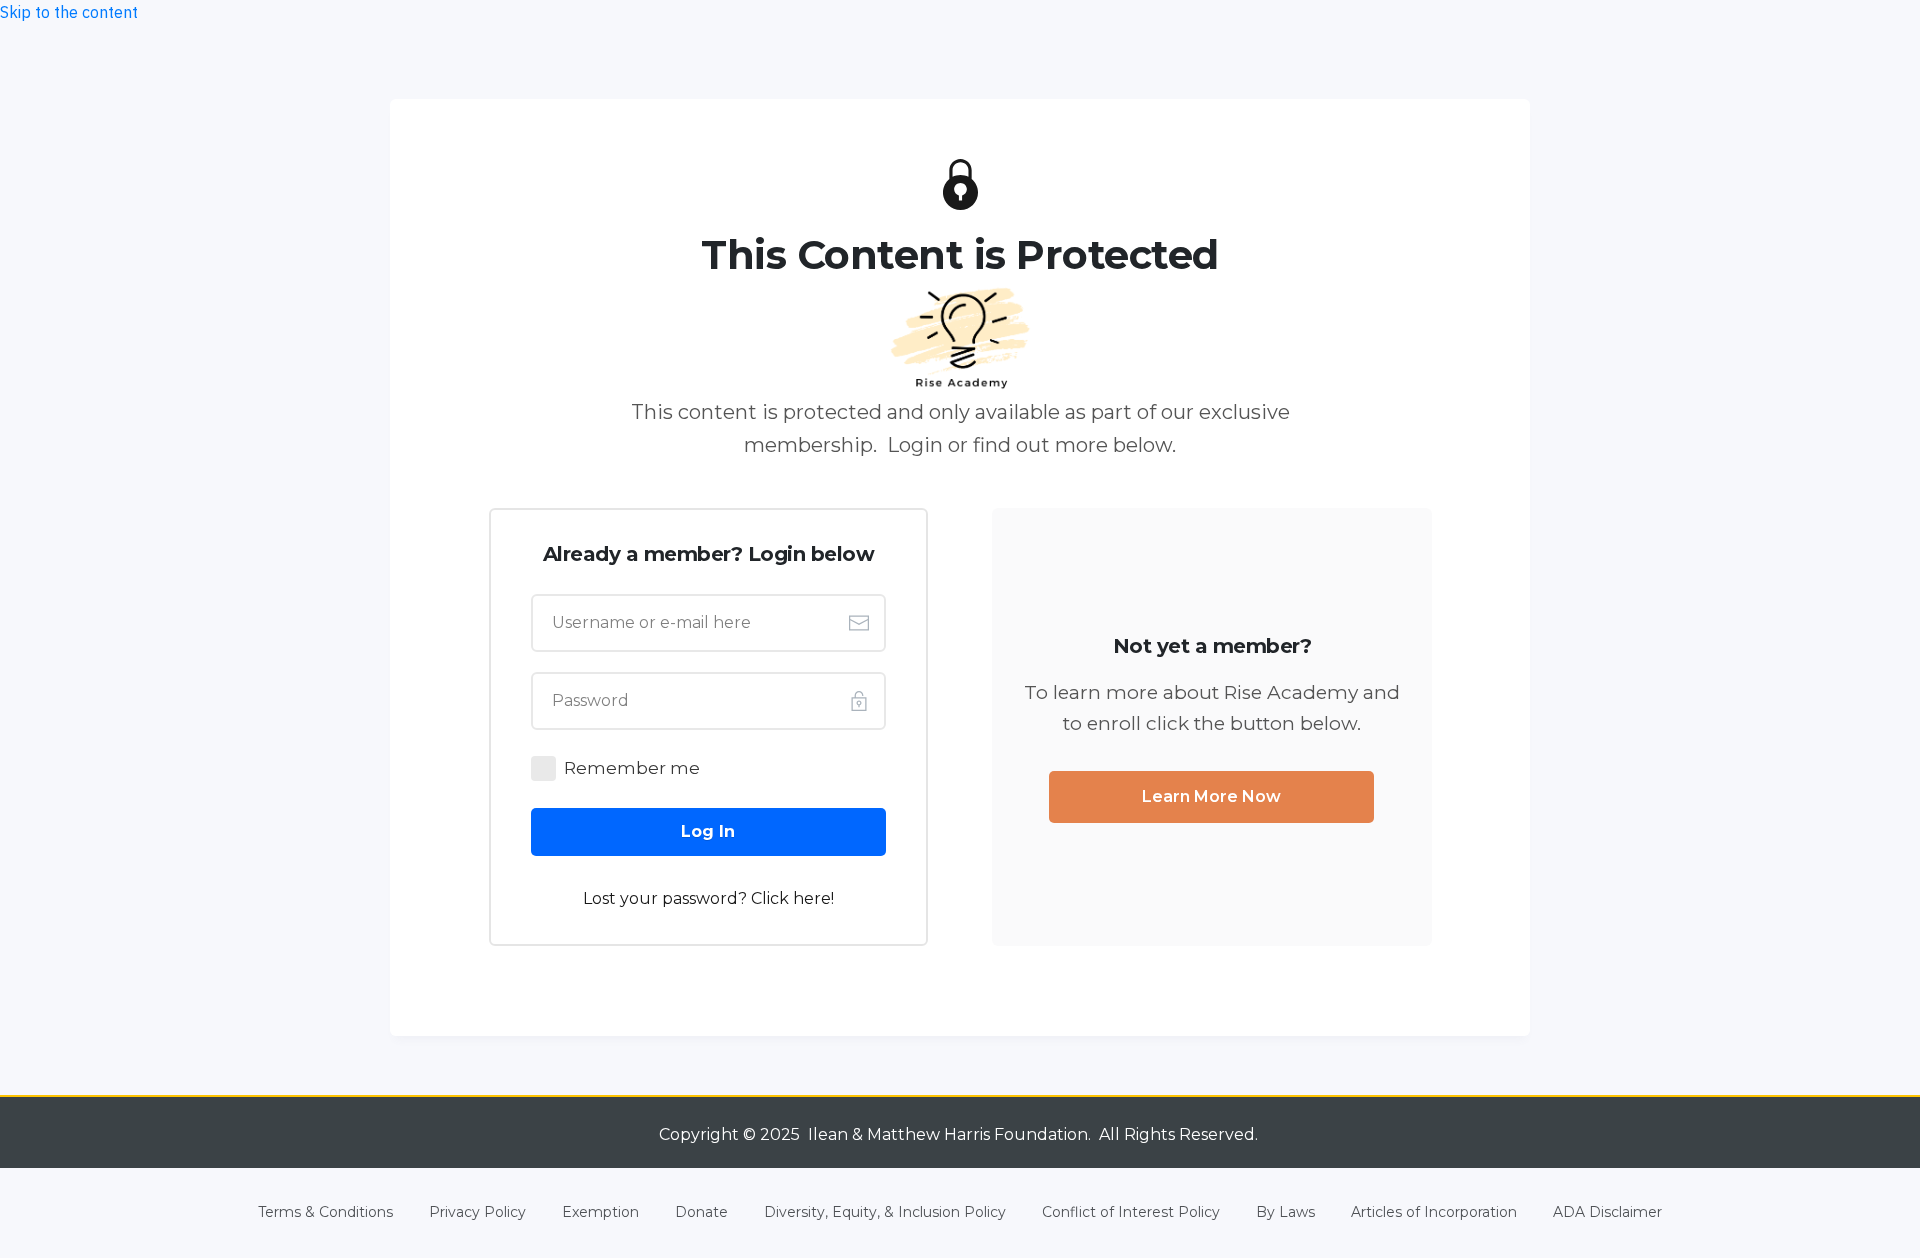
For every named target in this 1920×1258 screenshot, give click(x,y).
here (812, 898)
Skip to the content (69, 12)
